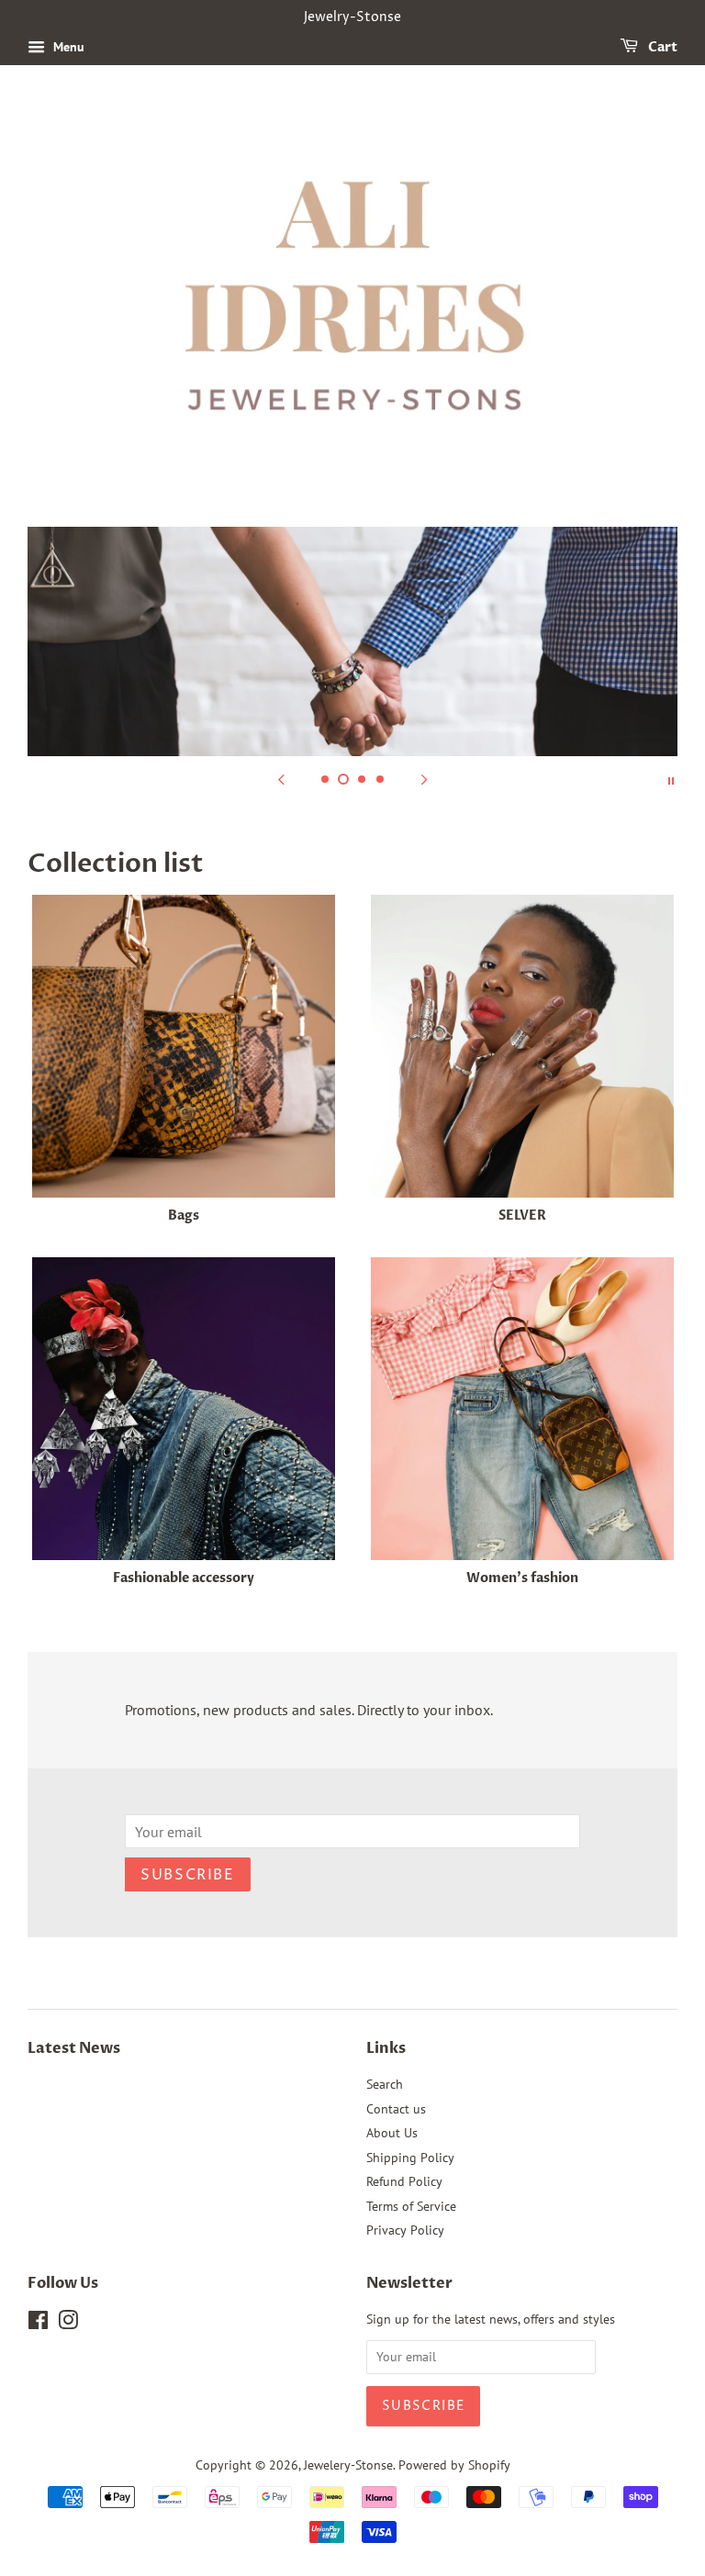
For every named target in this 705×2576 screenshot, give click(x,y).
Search (385, 2084)
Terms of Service (411, 2206)
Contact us (396, 2109)
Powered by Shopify (454, 2465)
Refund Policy (404, 2181)
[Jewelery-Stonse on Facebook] (38, 2324)
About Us (392, 2133)
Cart (661, 47)
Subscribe (187, 1875)
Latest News (74, 2048)
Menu (67, 47)
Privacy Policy (405, 2230)
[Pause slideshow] (671, 779)
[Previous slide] (281, 779)
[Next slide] (424, 779)
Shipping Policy (410, 2158)
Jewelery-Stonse (348, 2465)
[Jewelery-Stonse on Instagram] (68, 2324)
